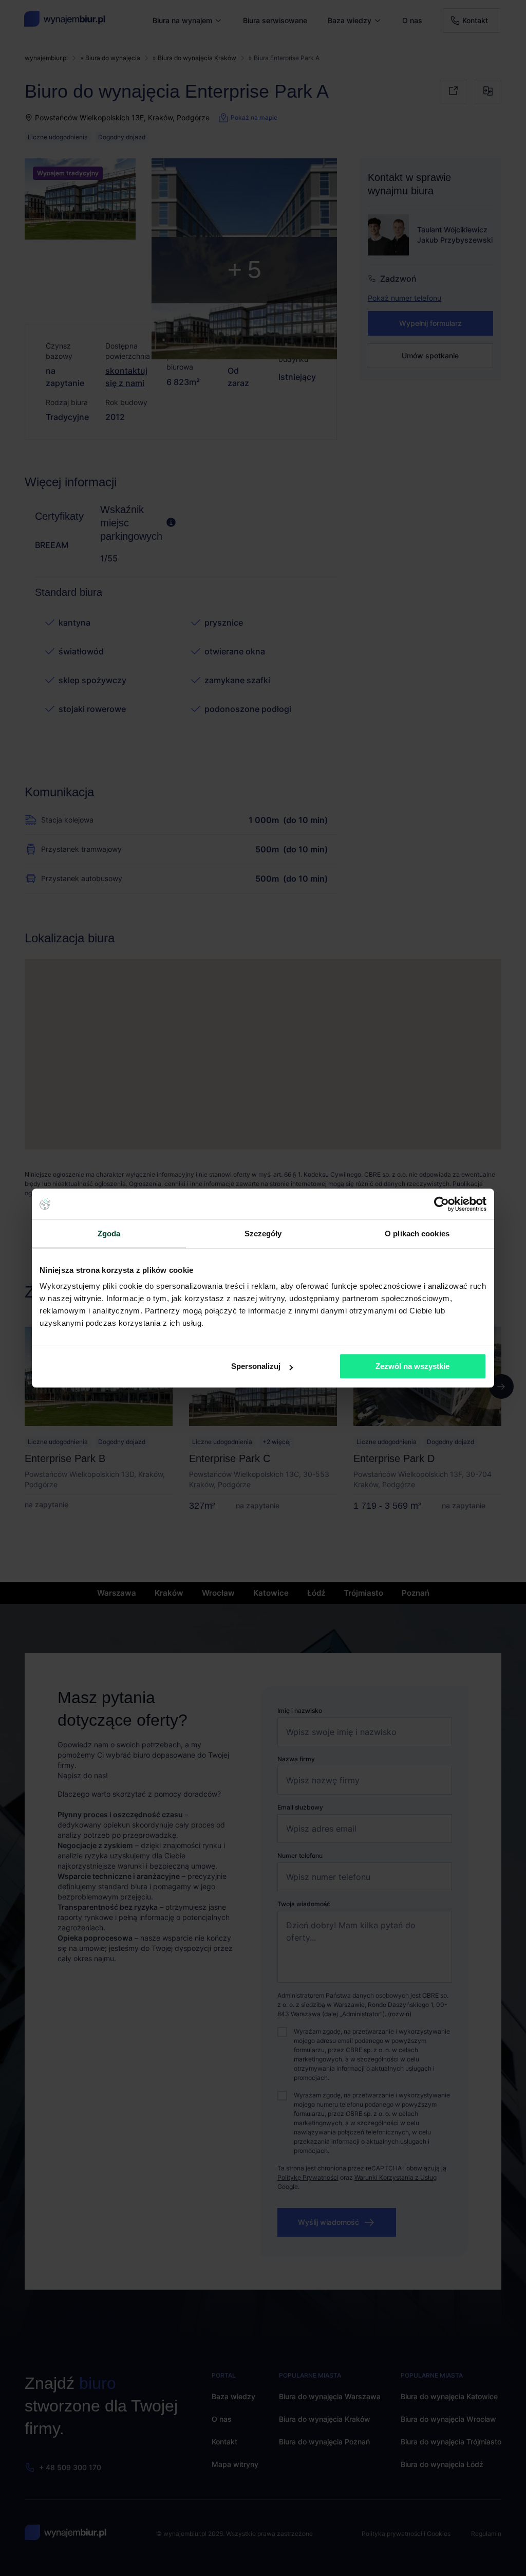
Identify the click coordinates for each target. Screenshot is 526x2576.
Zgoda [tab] (109, 1234)
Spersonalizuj (256, 1366)
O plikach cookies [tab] (417, 1234)
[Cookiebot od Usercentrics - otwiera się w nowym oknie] (442, 1204)
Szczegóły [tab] (263, 1234)
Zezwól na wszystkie (412, 1366)
